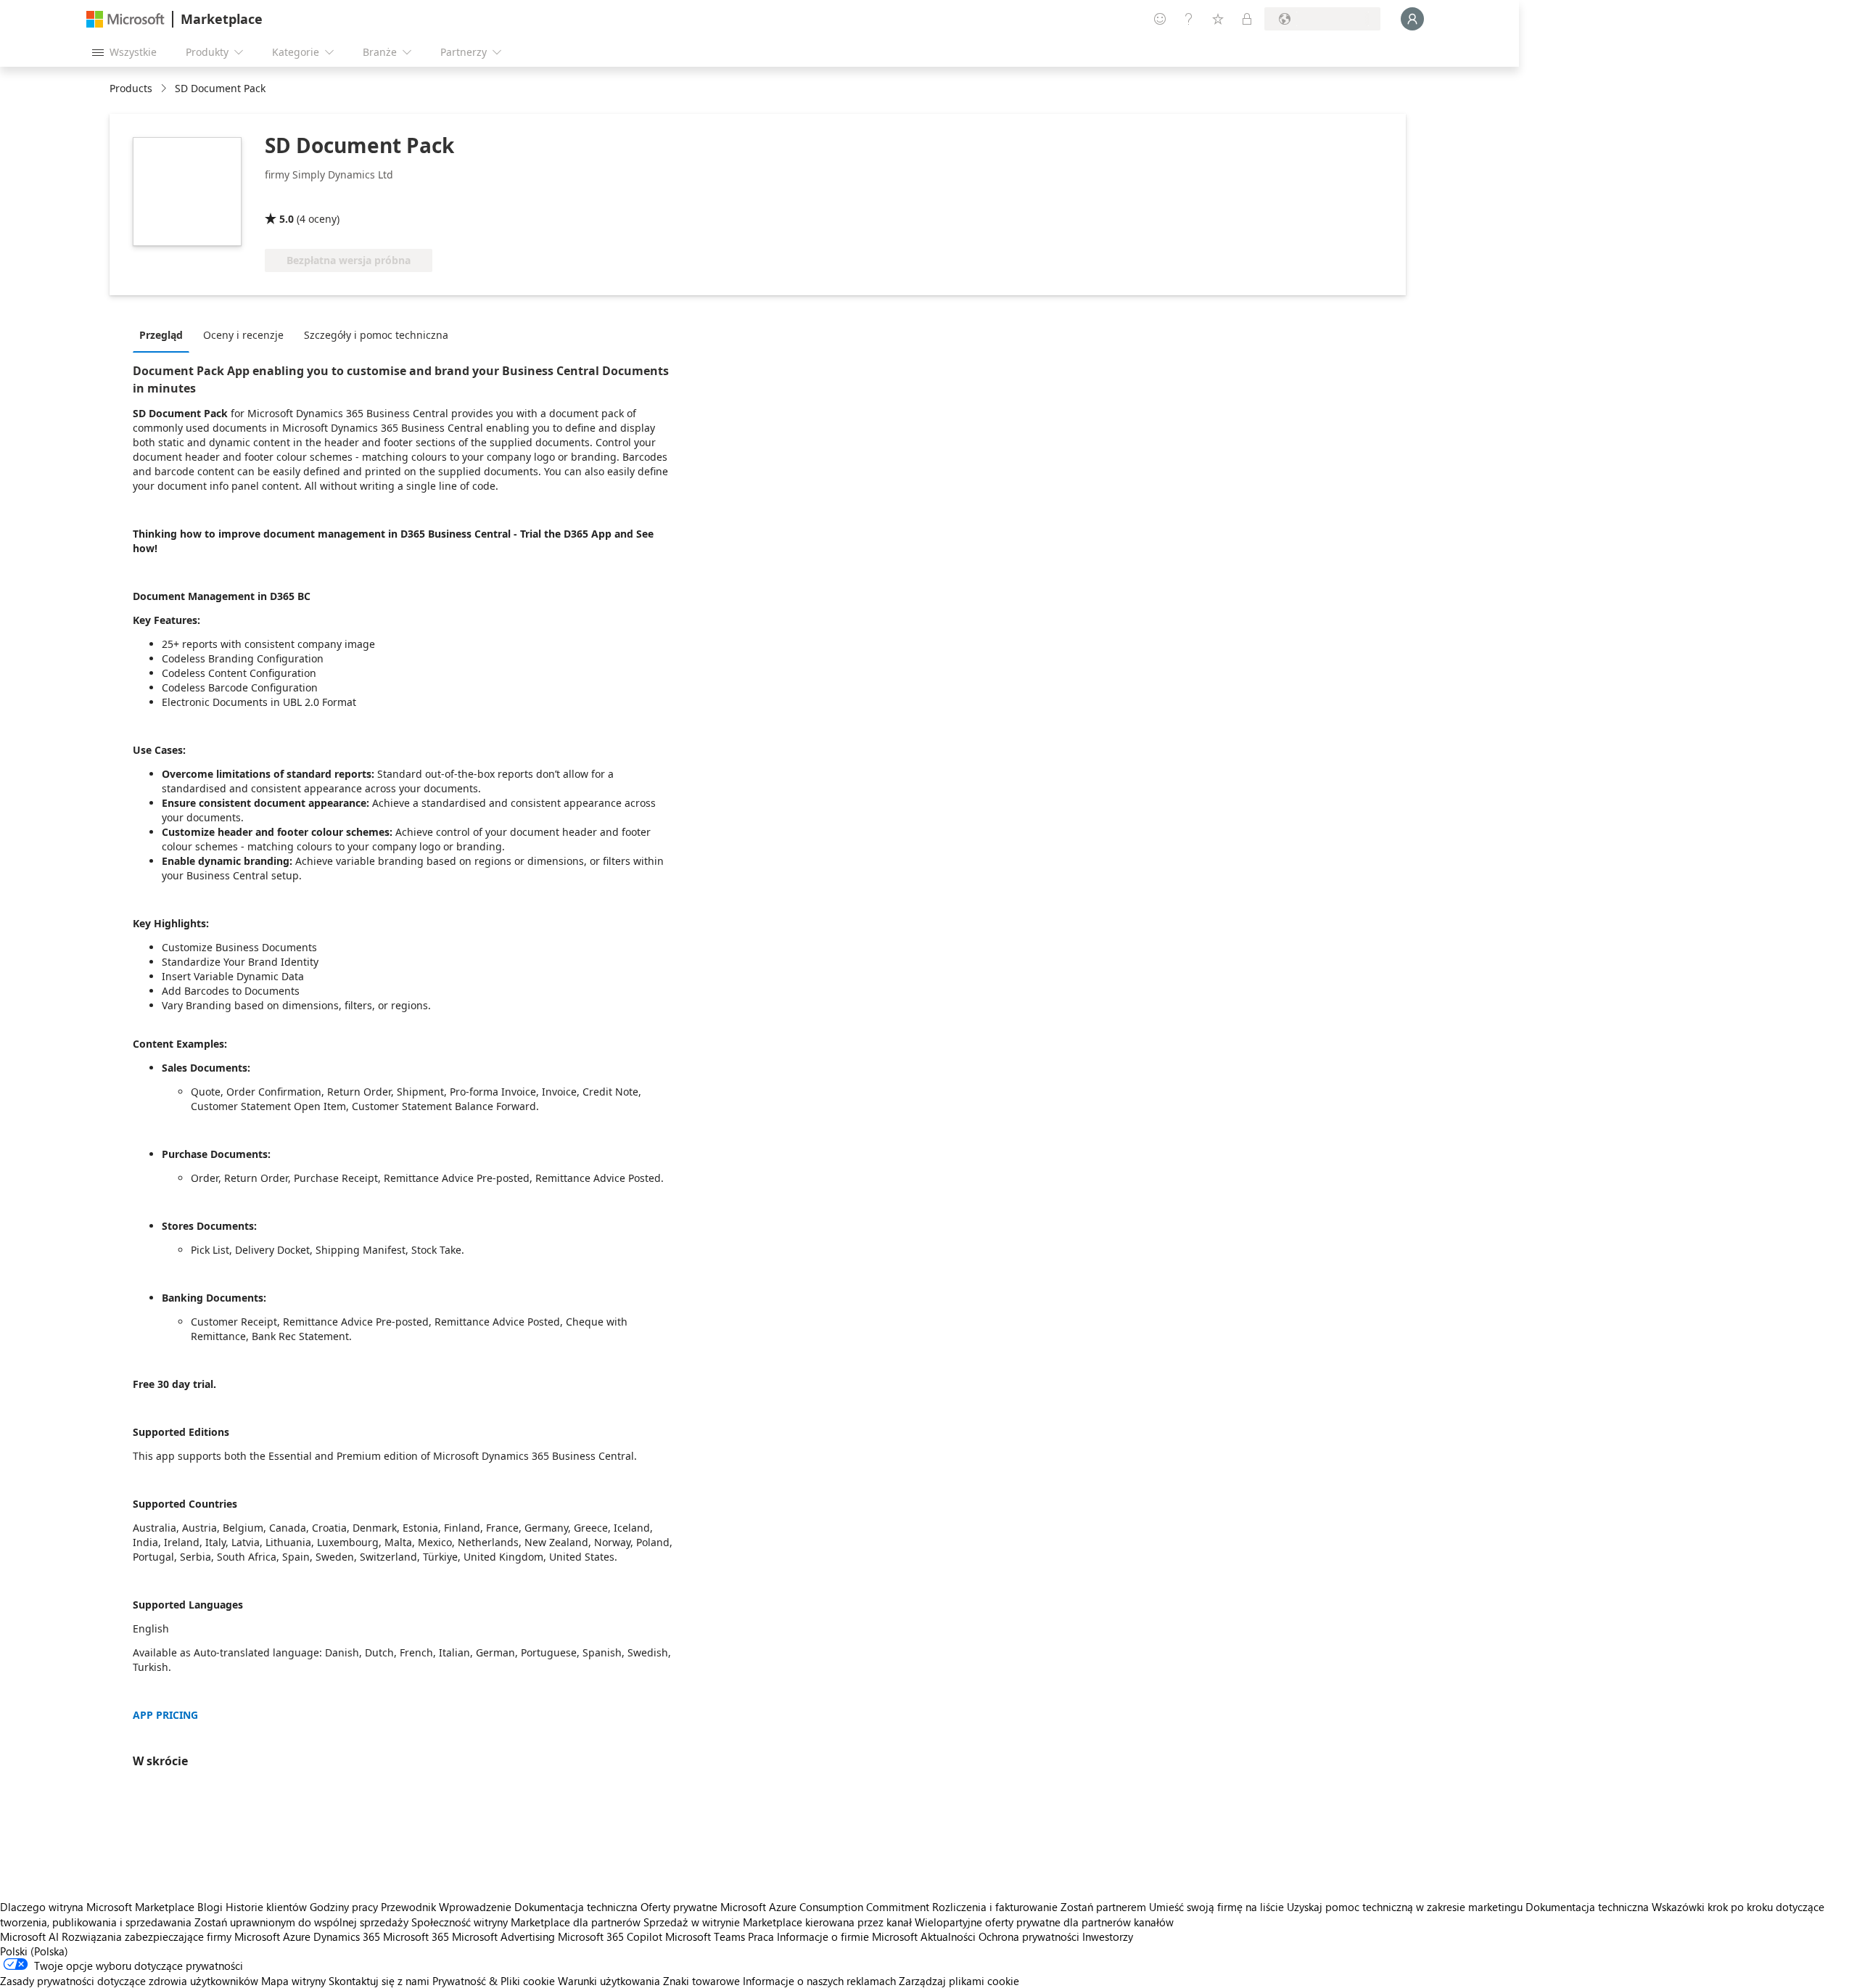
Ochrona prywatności (1029, 1936)
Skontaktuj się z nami (379, 1981)
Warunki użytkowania (609, 1981)
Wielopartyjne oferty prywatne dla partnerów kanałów (1044, 1922)
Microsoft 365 (416, 1936)
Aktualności (948, 1936)
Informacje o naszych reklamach (819, 1981)
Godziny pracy (344, 1907)
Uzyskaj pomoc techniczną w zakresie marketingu (1405, 1907)
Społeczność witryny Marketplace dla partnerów (526, 1922)
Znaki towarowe (701, 1981)
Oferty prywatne (679, 1907)
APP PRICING (165, 1715)
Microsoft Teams (705, 1936)
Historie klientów (266, 1907)
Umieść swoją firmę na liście (1216, 1907)
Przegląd (161, 335)
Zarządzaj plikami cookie (959, 1981)
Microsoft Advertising (503, 1936)
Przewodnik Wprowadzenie (446, 1907)
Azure (297, 1936)
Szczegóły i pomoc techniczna (376, 335)
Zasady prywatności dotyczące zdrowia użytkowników (129, 1981)
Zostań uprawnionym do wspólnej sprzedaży (301, 1922)
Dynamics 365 (347, 1936)
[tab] (165, 334)
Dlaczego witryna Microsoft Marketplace (97, 1907)
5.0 (287, 219)
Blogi (210, 1907)
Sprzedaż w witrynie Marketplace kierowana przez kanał (778, 1922)
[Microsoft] (125, 19)
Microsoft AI (29, 1936)
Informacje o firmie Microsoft (847, 1936)
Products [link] (131, 88)
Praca (761, 1936)
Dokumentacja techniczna (576, 1907)
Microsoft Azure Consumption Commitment (826, 1907)
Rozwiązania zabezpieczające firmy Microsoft (171, 1936)
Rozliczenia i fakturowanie (995, 1907)
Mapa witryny (293, 1981)
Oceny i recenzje (243, 335)
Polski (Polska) (34, 1951)
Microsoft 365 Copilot (610, 1936)
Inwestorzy (1108, 1936)
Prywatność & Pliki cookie (494, 1981)
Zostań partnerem (1103, 1907)
